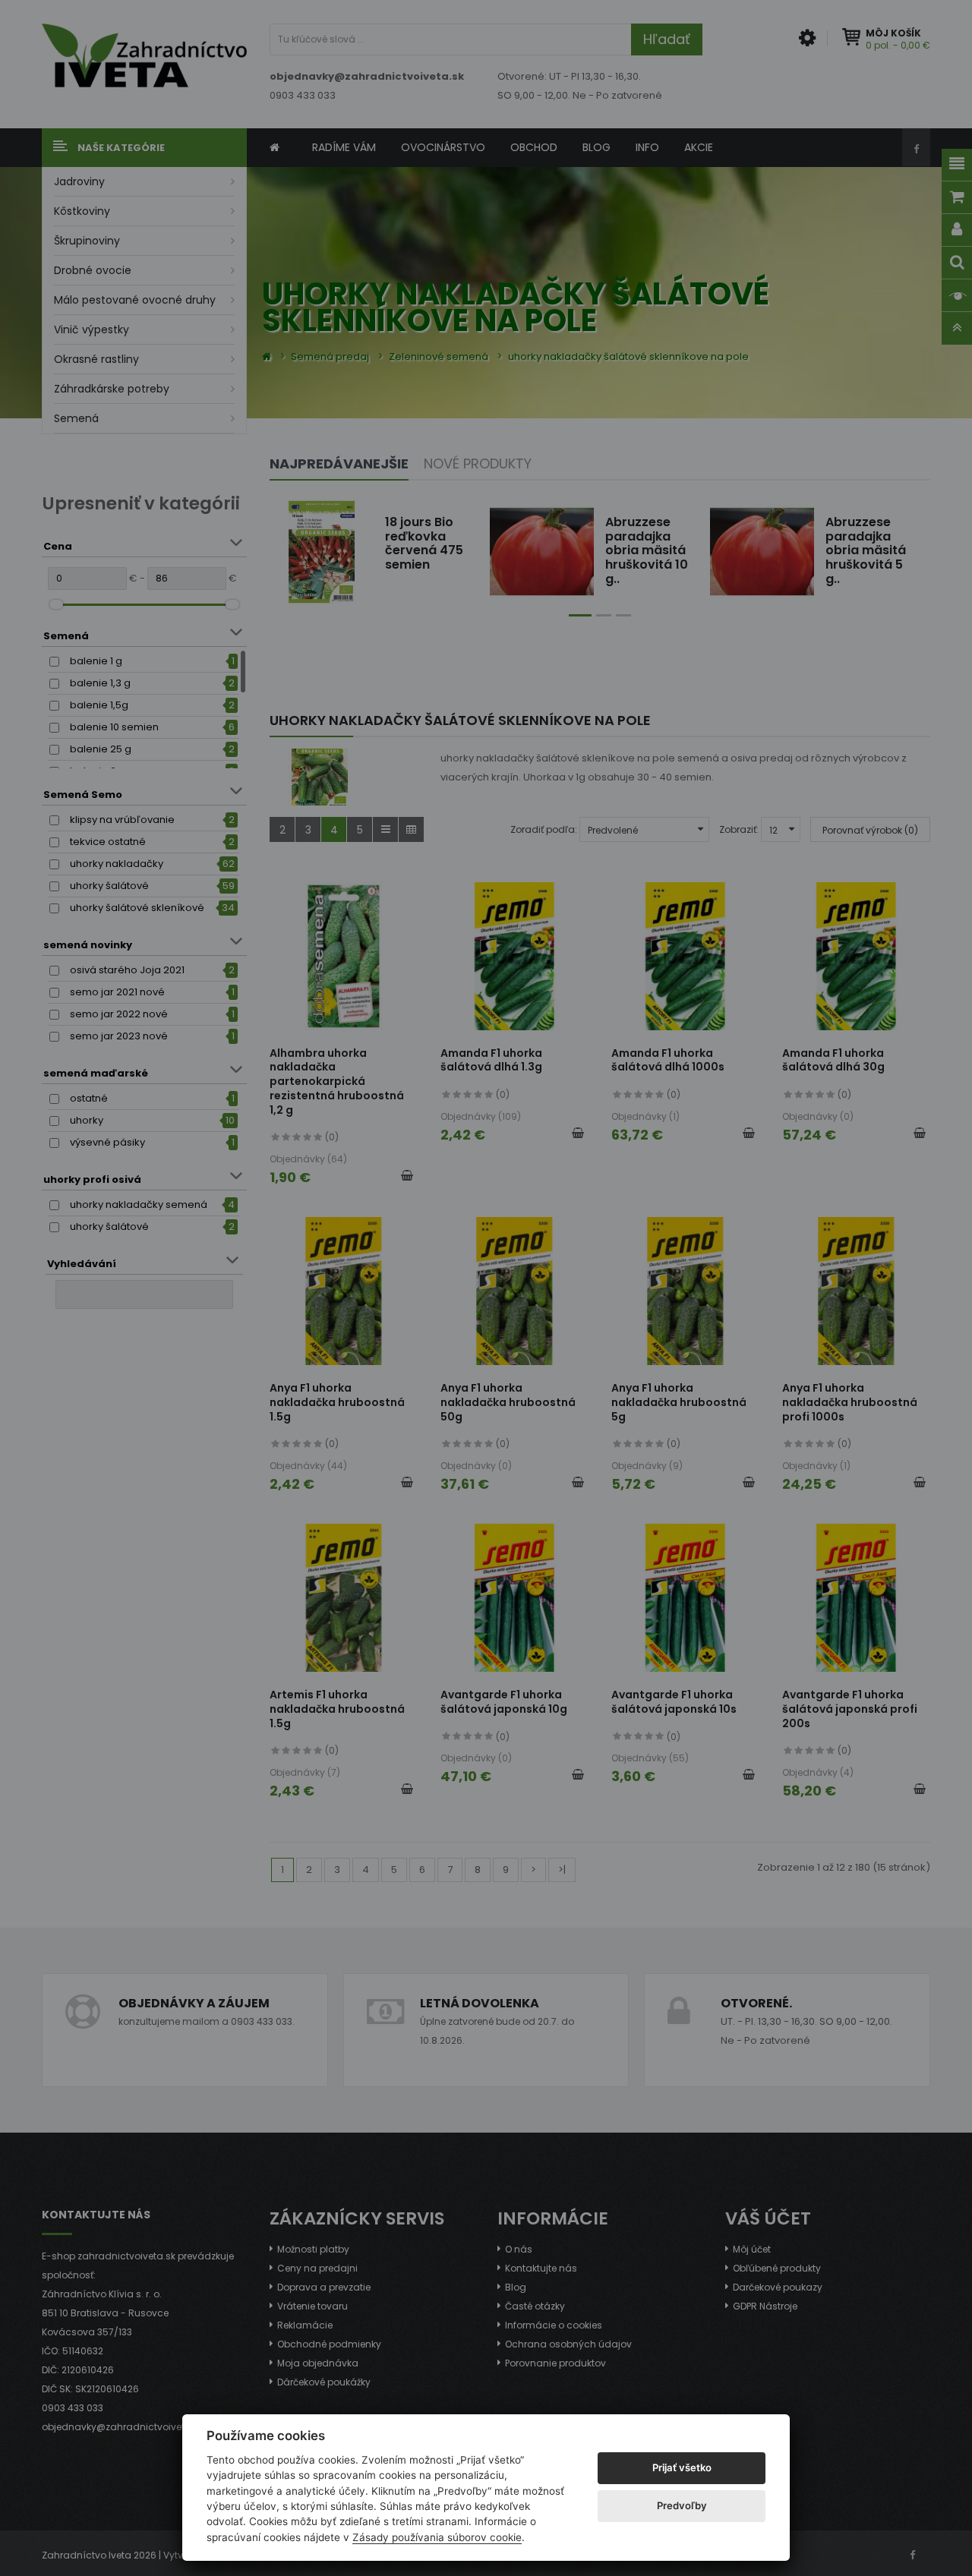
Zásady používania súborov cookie (437, 2537)
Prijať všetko (682, 2467)
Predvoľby (682, 2505)
